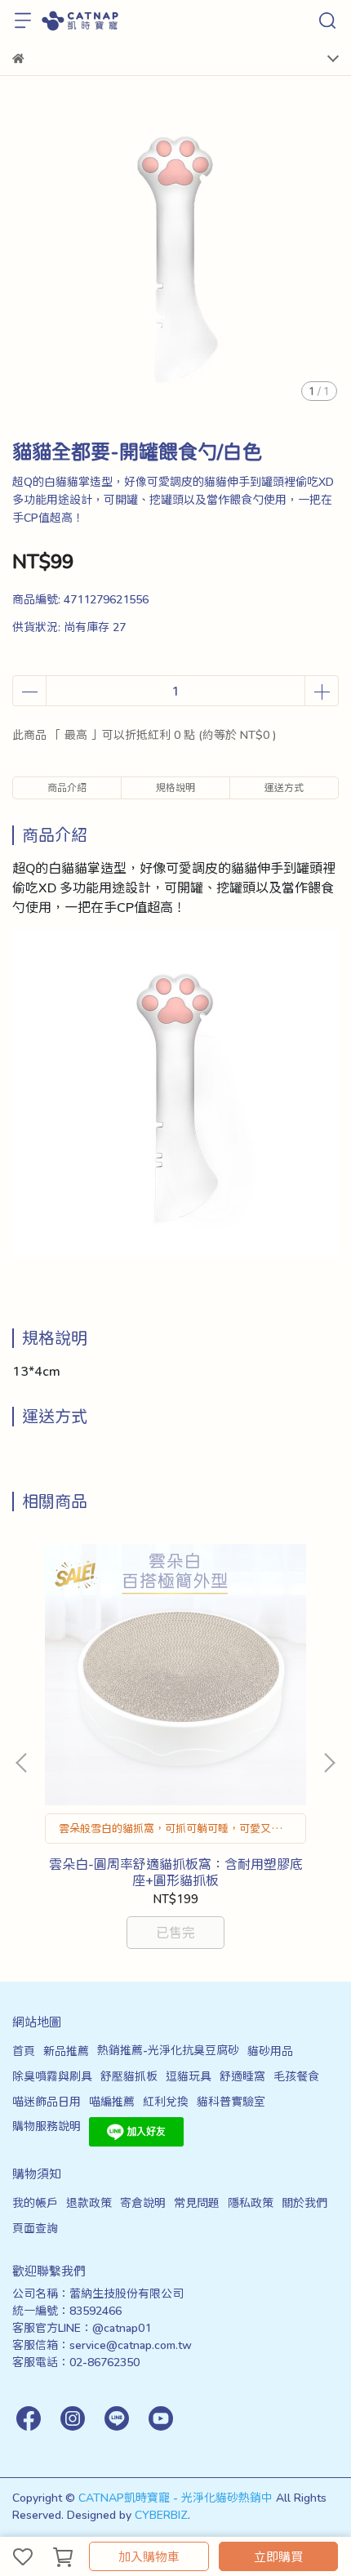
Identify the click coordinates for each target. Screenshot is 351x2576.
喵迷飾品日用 (47, 2101)
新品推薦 (66, 2051)
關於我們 (304, 2202)
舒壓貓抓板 (129, 2076)
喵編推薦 (112, 2101)
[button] (329, 1763)
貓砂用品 (270, 2051)
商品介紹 (67, 787)
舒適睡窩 (242, 2076)
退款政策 (89, 2202)
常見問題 (197, 2202)
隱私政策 (251, 2202)
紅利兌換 (166, 2101)
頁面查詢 (35, 2228)
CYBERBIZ (161, 2514)
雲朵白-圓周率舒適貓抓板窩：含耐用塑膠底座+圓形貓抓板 (176, 1872)
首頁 (24, 2051)
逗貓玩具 (189, 2076)
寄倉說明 (143, 2202)
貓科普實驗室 (231, 2101)
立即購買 (278, 2556)
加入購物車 (149, 2556)
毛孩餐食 (296, 2076)
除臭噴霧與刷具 (52, 2076)
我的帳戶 (35, 2202)
